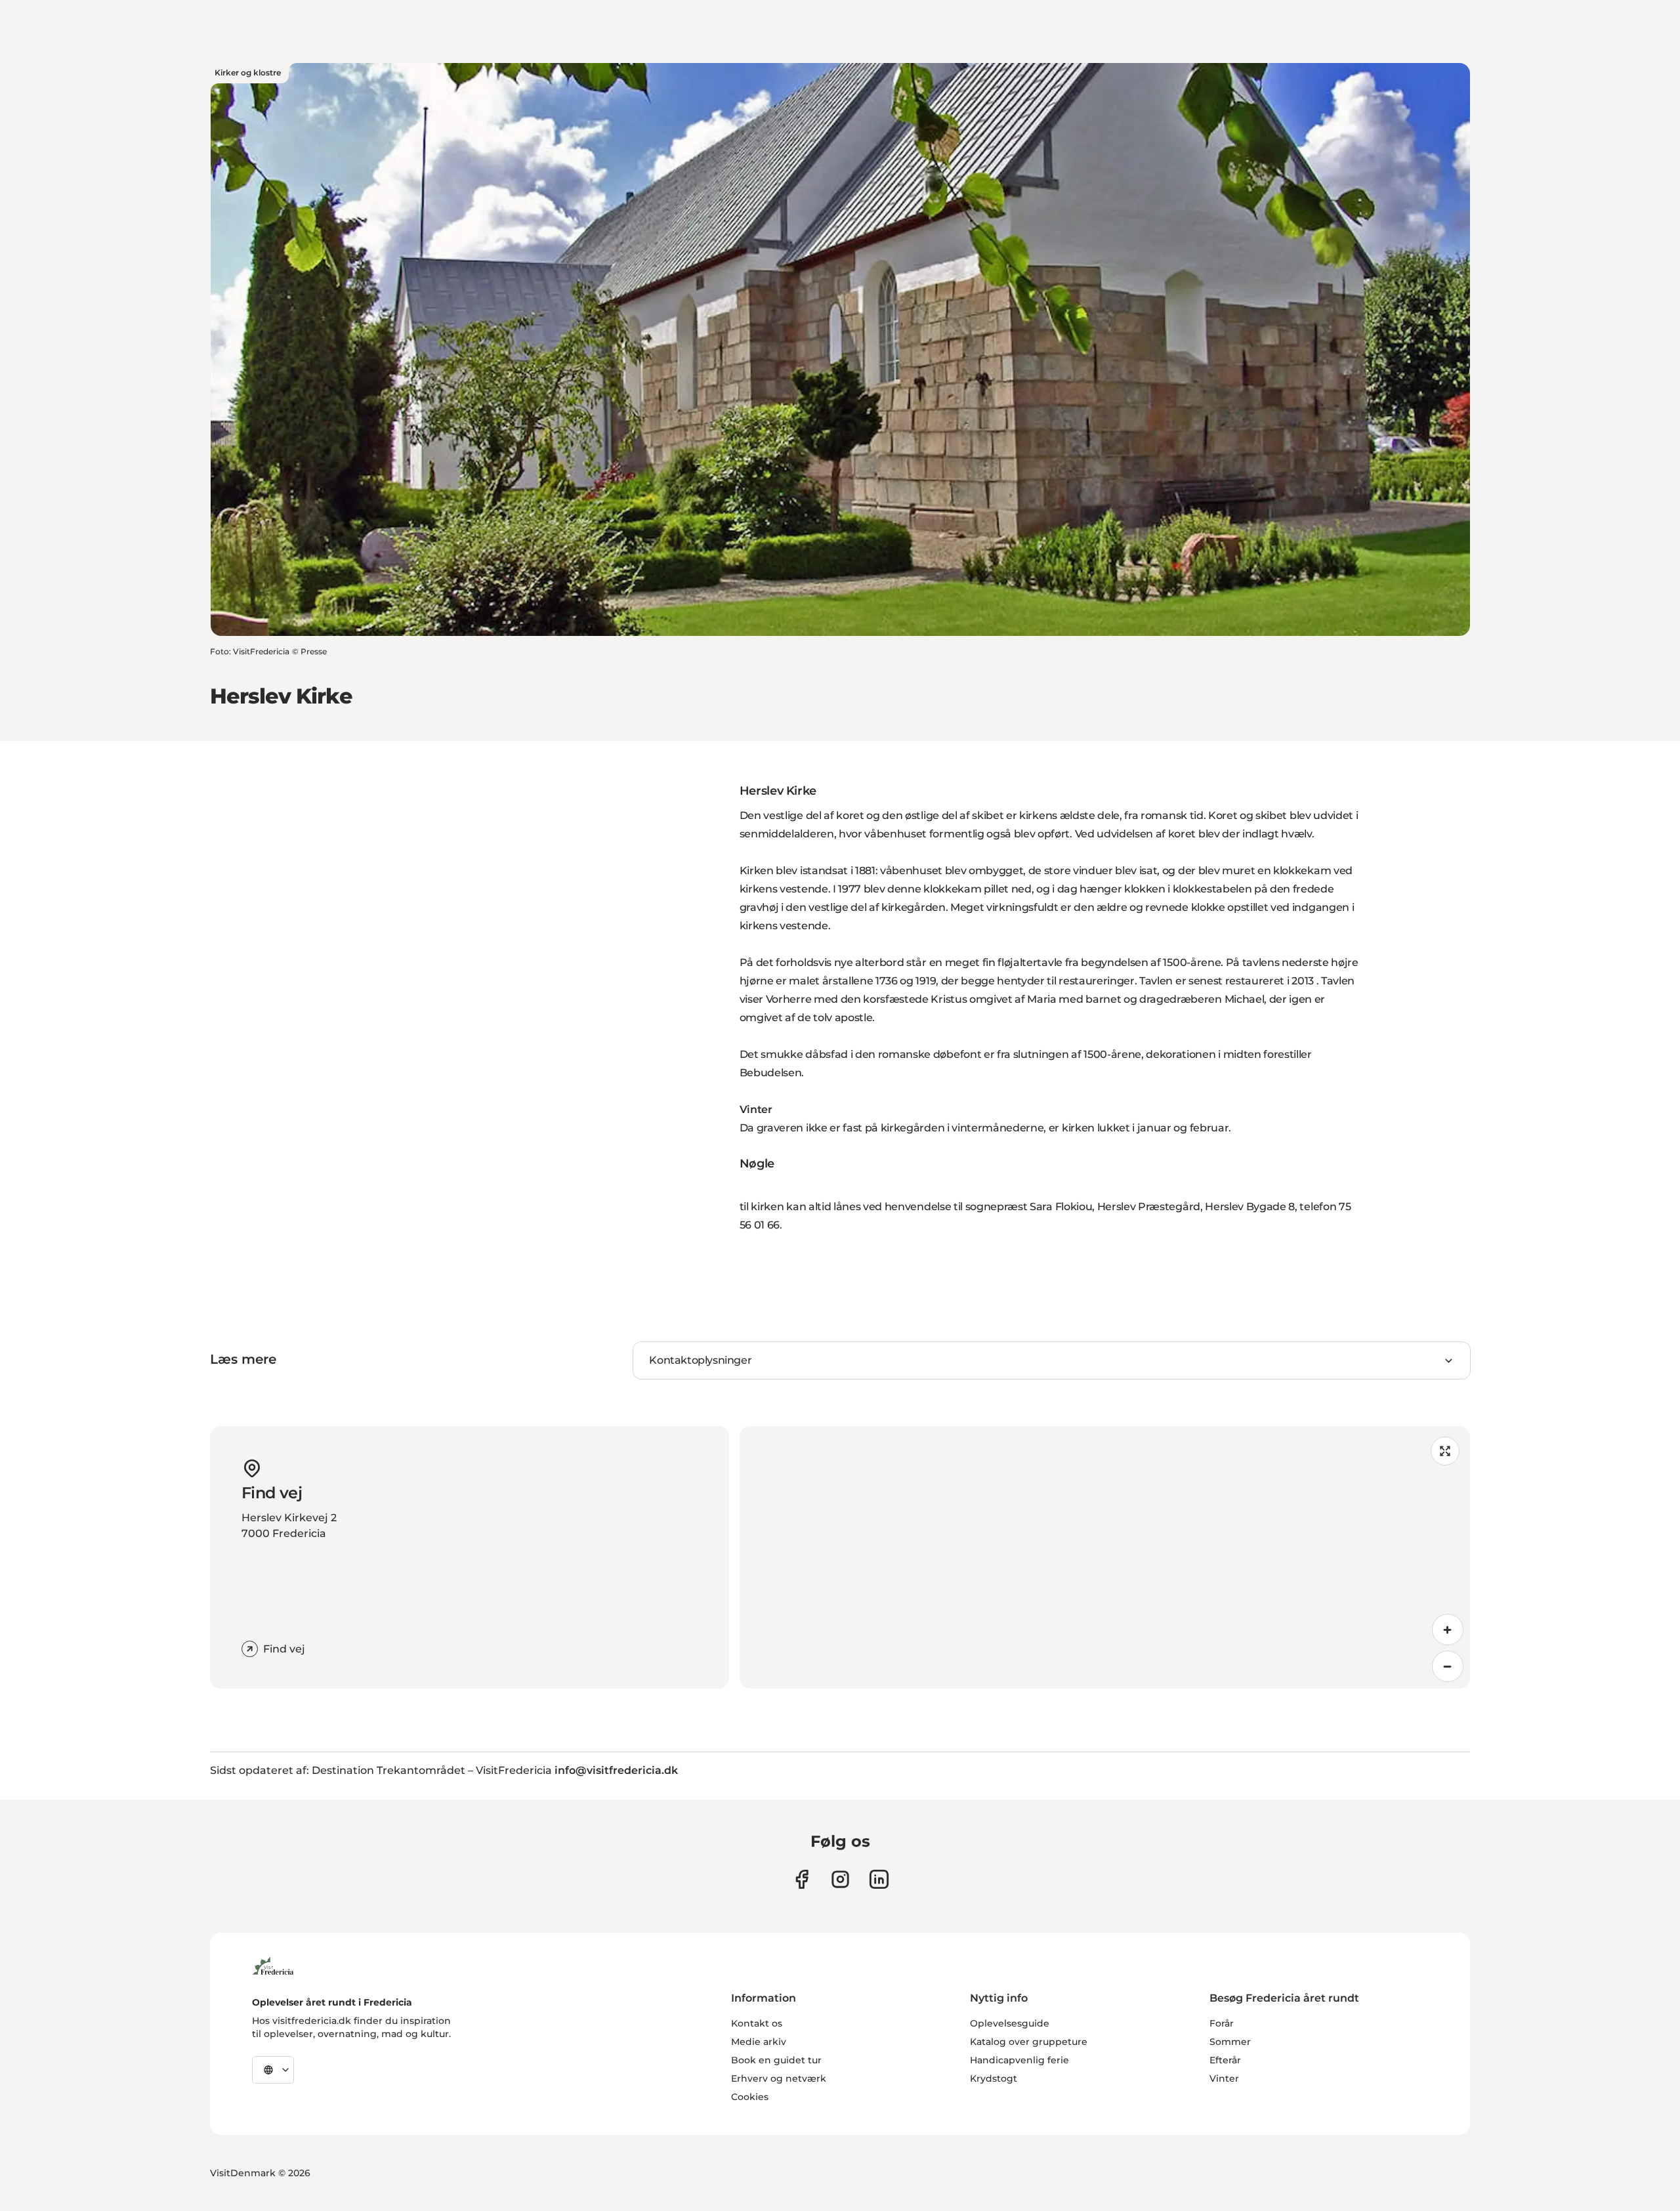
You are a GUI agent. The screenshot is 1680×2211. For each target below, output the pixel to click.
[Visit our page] (802, 1879)
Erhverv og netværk (779, 2078)
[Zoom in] (1448, 1630)
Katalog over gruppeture (1029, 2042)
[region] (1105, 1557)
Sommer (1230, 2042)
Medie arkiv (759, 2042)
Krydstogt (994, 2078)
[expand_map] (1445, 1451)
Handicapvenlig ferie (1019, 2060)
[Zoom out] (1448, 1666)
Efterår (1225, 2060)
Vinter (1224, 2078)
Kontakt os (757, 2023)
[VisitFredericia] (273, 1964)
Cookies (750, 2097)
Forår (1222, 2023)
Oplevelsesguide (1010, 2023)
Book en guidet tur (776, 2060)
